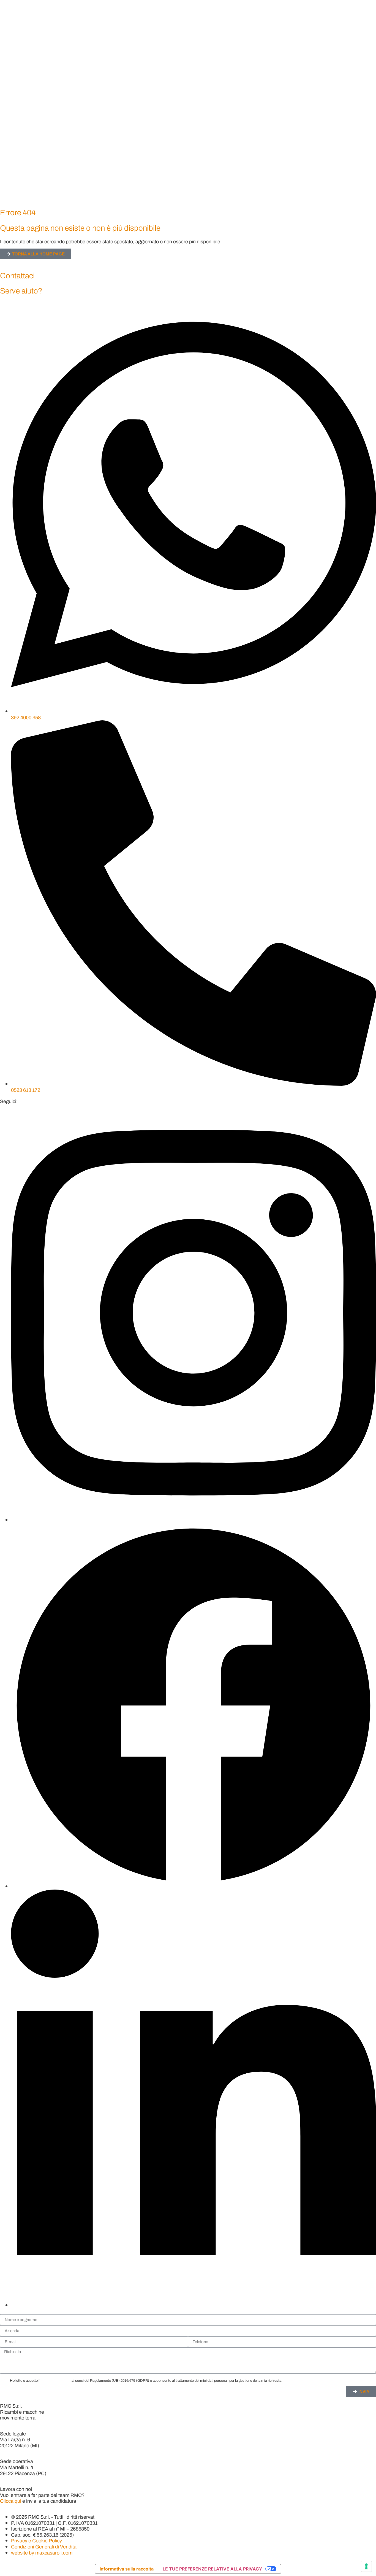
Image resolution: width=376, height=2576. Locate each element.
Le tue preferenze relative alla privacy (212, 2569)
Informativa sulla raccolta (127, 2569)
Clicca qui (11, 2501)
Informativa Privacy (55, 2380)
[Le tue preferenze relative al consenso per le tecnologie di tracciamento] (366, 2566)
